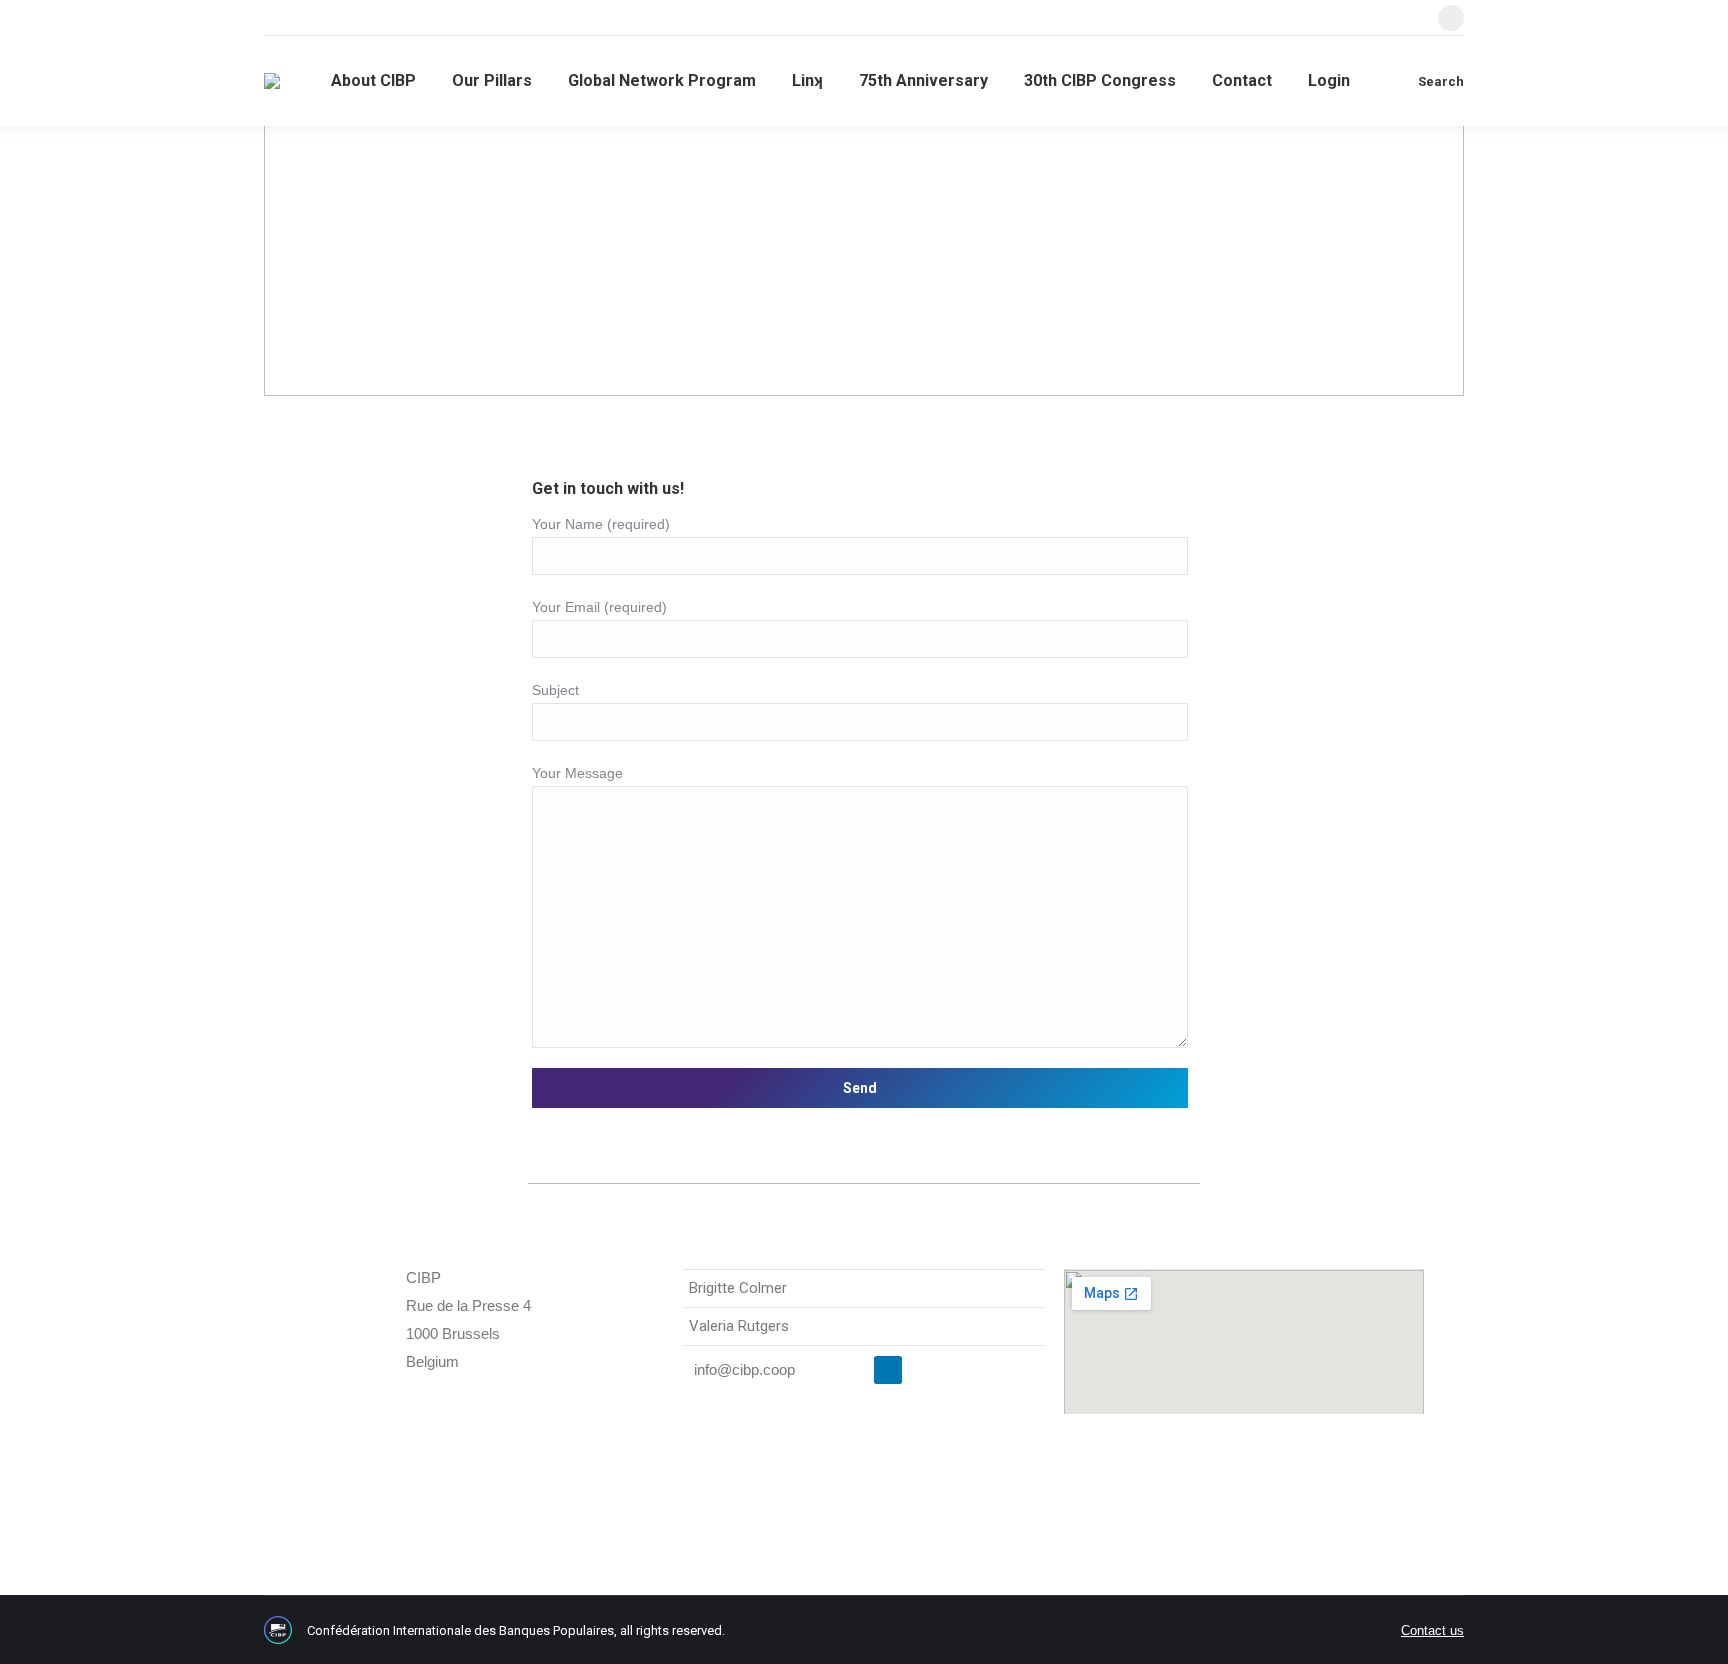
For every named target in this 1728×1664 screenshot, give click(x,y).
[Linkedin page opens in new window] (1451, 18)
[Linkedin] (888, 1370)
